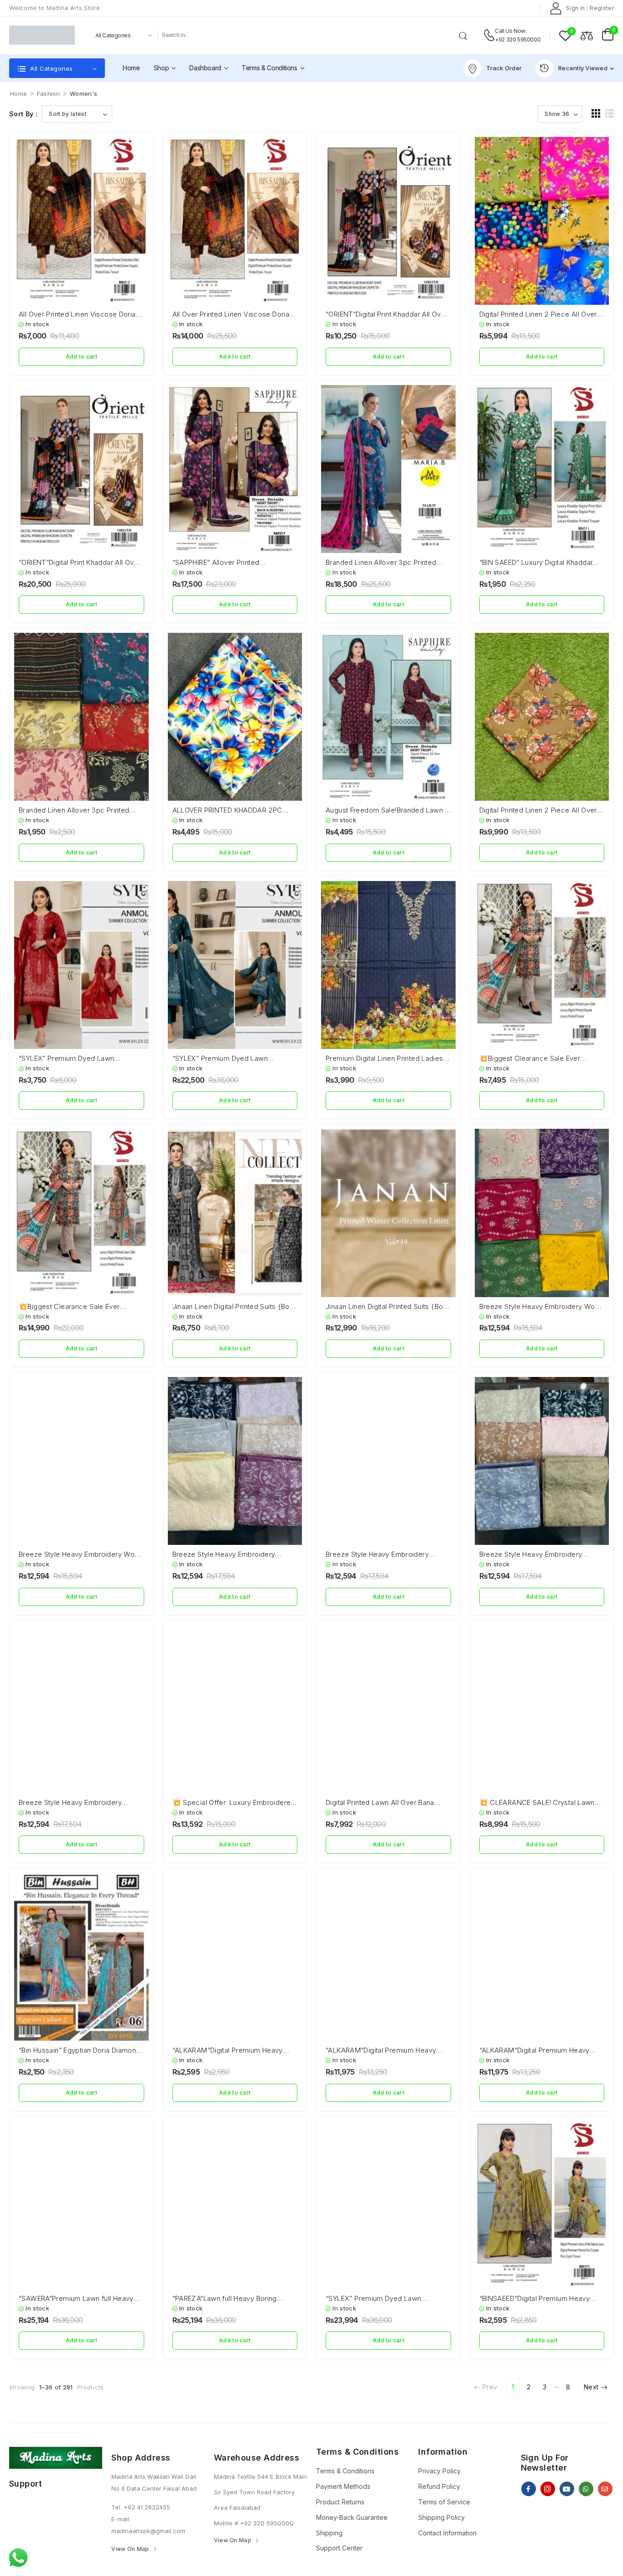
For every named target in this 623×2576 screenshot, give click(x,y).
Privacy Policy (439, 2471)
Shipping (329, 2533)
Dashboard (205, 68)
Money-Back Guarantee (352, 2517)
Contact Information (447, 2533)
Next (591, 2387)
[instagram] (548, 2489)
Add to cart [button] (81, 357)
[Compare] (587, 35)
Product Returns (340, 2502)
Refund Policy (439, 2486)
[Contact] (489, 35)
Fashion (49, 94)
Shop (161, 68)
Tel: (117, 2507)
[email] (605, 2489)
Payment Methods (343, 2486)
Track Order (504, 68)
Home (131, 68)
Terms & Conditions (270, 68)
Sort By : (23, 114)
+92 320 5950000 (518, 39)
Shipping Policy (441, 2517)
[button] (596, 113)
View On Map (130, 2549)
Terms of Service (444, 2502)
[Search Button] (465, 35)
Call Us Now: (511, 31)
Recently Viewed (583, 68)
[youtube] (567, 2489)
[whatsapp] (586, 2489)
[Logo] (42, 35)
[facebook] (529, 2489)
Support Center (339, 2548)
